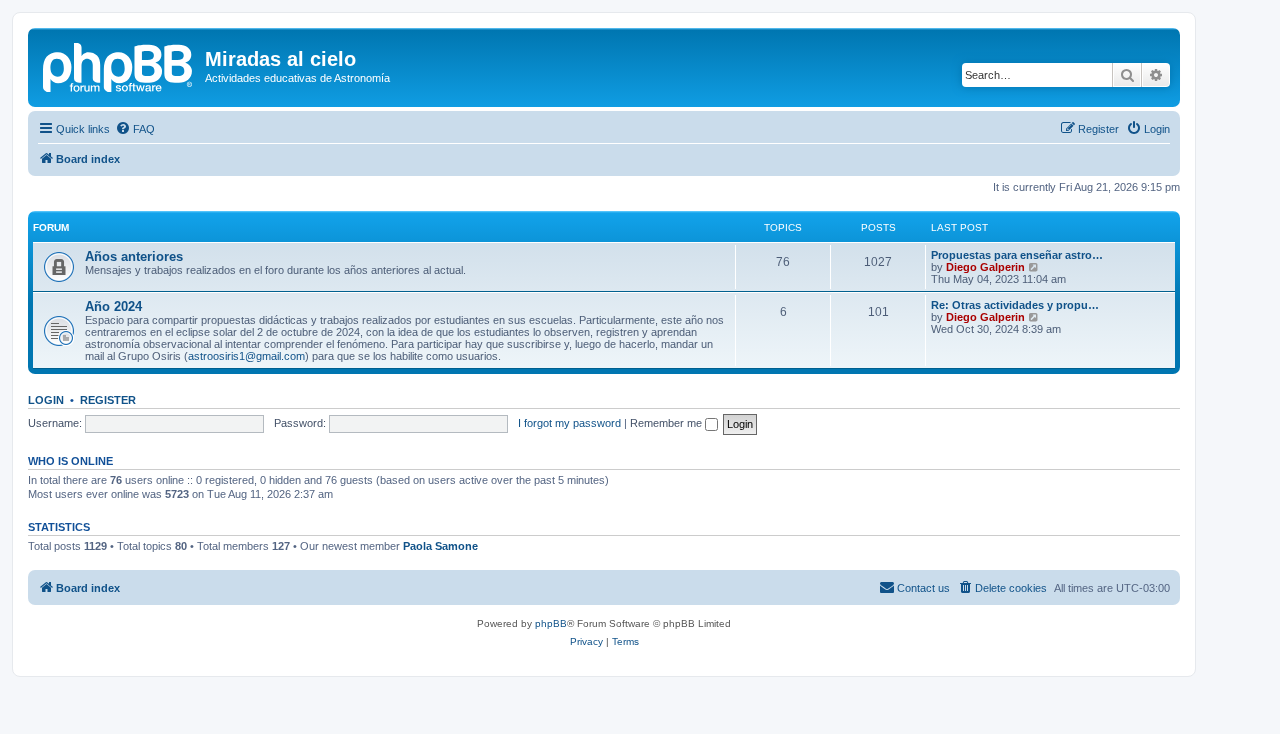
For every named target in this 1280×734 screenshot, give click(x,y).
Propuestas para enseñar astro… (1017, 255)
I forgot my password (569, 423)
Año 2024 (113, 306)
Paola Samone (440, 546)
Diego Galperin (985, 267)
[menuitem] (135, 129)
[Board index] (119, 65)
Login (46, 400)
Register (108, 400)
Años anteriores (134, 256)
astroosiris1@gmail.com (246, 356)
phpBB (551, 623)
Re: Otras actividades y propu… (1015, 305)
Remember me (667, 423)
